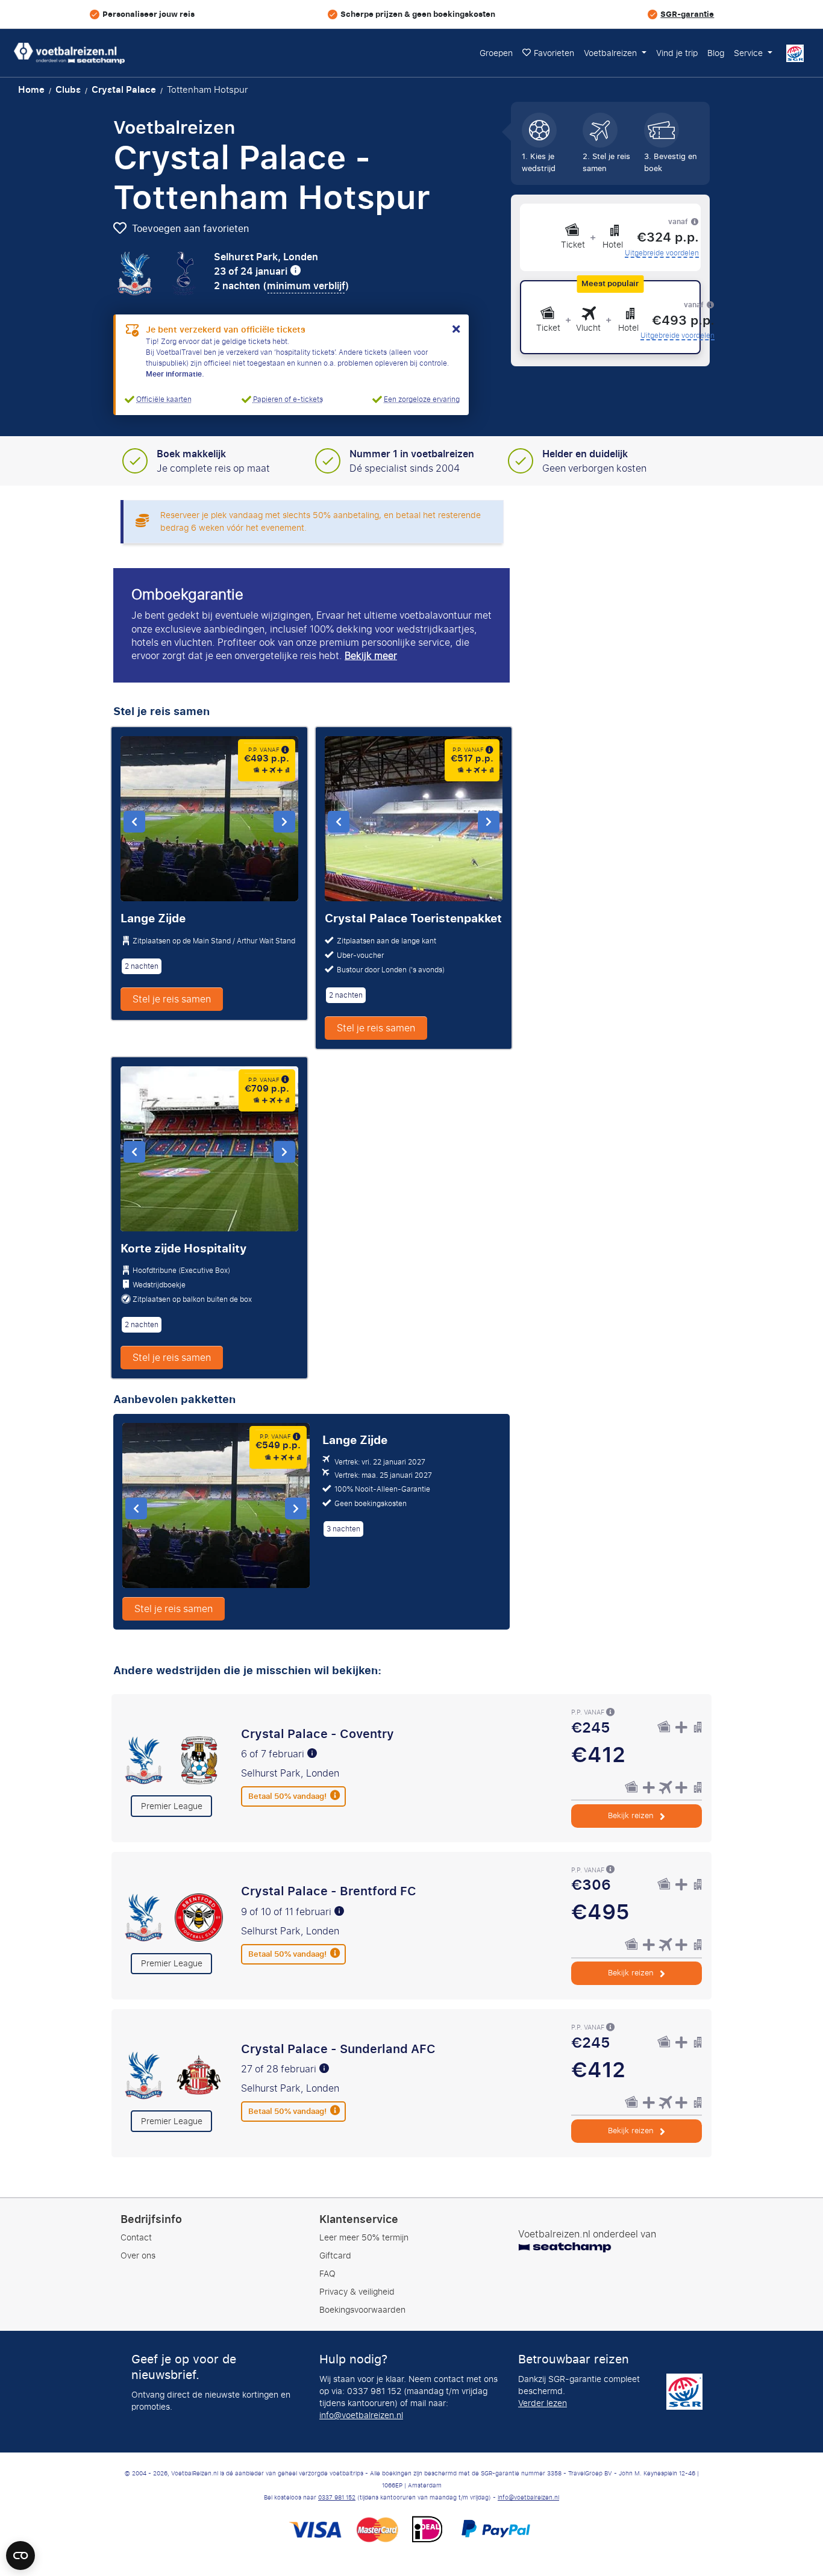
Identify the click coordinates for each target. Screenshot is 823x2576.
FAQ (327, 2274)
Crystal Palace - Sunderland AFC (338, 2049)
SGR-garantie (687, 14)
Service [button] (749, 53)
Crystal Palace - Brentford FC (329, 1891)
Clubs (68, 90)
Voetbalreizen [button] (612, 53)
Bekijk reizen (632, 1815)
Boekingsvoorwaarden (362, 2310)
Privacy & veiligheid (357, 2292)
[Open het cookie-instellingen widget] (20, 2550)
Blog (716, 53)
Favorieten (554, 53)
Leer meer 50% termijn (364, 2238)
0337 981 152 (337, 2498)
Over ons (138, 2256)
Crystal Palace (124, 90)
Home (31, 90)
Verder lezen (543, 2403)
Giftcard (335, 2256)
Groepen (496, 53)
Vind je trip (677, 53)
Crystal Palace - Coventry (318, 1734)
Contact (136, 2238)
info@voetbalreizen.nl (361, 2415)
